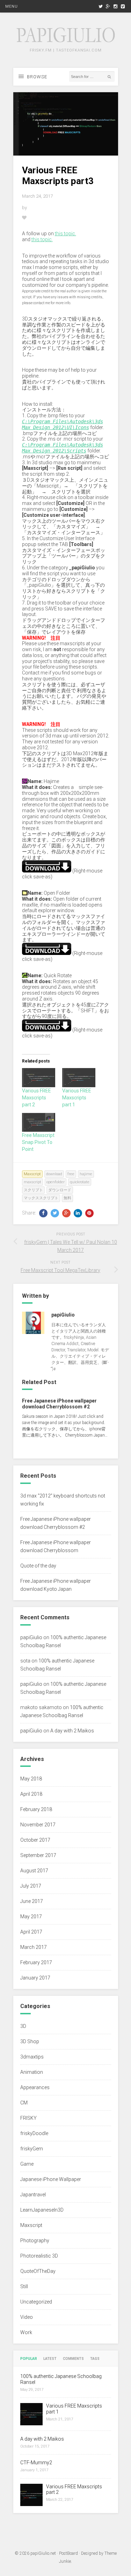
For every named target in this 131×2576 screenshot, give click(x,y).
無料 (67, 1198)
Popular (29, 2359)
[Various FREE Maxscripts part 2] (39, 1077)
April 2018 (31, 1794)
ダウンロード (60, 1190)
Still (24, 2286)
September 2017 (38, 1855)
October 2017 (35, 1840)
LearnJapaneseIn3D (42, 2210)
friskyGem (32, 2149)
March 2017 (34, 1947)
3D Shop (30, 2041)
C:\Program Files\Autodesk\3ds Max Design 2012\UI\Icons (63, 424)
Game (27, 2164)
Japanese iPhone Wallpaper (51, 2179)
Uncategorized (36, 2302)
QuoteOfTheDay (38, 2271)
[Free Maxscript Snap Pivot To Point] (39, 1122)
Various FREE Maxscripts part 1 (77, 1098)
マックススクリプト (41, 1198)
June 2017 (32, 1901)
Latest (50, 2359)
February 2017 (36, 1962)
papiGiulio (31, 1637)
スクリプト (33, 1190)
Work (26, 2332)
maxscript (32, 1182)
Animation (32, 2072)
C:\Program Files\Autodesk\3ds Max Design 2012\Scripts (63, 448)
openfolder (56, 1182)
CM (24, 2103)
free (71, 1174)
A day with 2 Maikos (72, 1731)
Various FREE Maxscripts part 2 (37, 1098)
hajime (86, 1174)
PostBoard (68, 2553)
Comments (73, 2359)
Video (27, 2317)
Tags (95, 2359)
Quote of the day (38, 1566)
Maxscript (32, 1174)
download (54, 1174)
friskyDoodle (34, 2133)
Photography (35, 2241)
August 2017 (34, 1871)
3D (23, 2026)
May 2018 (31, 1779)
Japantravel (33, 2195)
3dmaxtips (32, 2057)
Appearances (35, 2087)
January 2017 (35, 1978)
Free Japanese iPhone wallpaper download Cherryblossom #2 (59, 1404)
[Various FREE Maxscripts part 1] (79, 1077)
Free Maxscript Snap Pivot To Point (38, 1142)
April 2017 (31, 1932)
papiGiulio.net (43, 2553)
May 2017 (31, 1917)
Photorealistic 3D (39, 2256)
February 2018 (36, 1809)
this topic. (65, 234)
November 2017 (38, 1825)
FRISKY (28, 2118)
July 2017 (31, 1886)
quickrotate (80, 1182)
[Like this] (25, 218)
